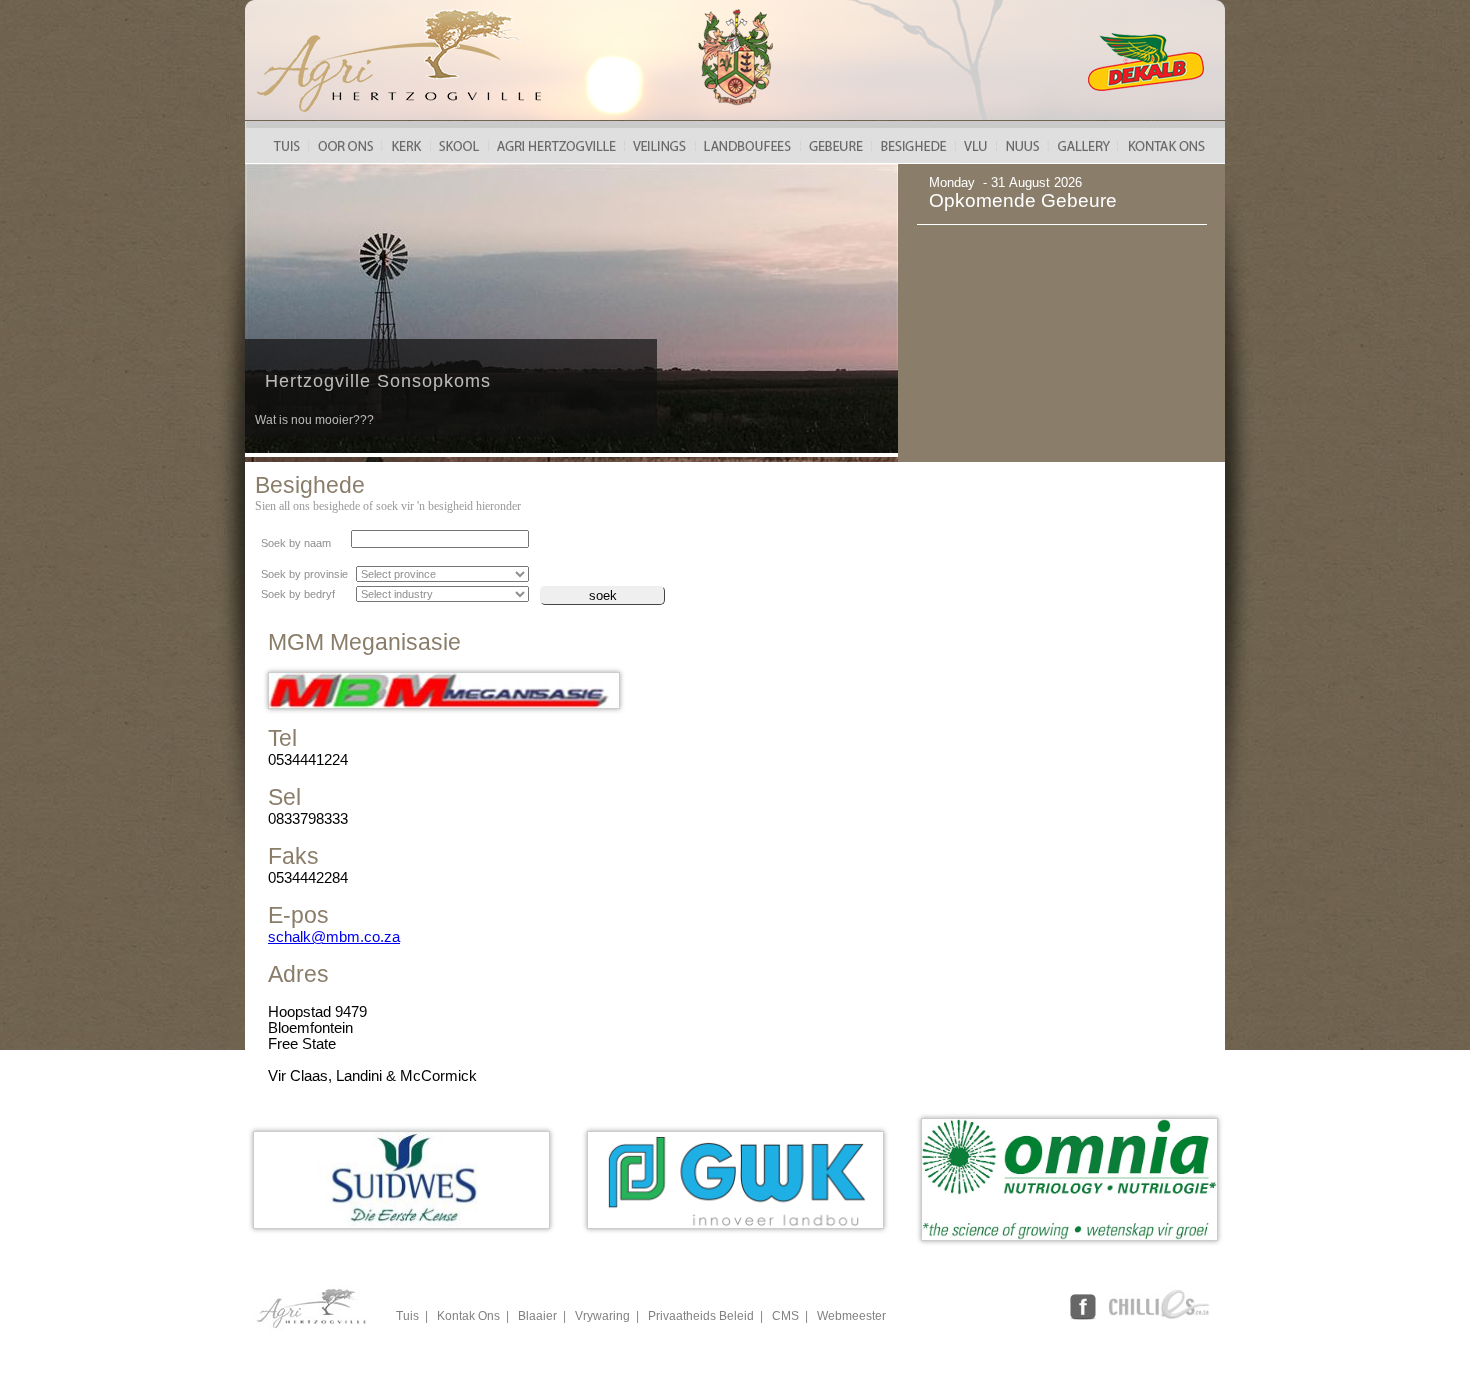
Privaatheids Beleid (701, 1316)
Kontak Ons (468, 1316)
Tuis (407, 1316)
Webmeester (851, 1316)
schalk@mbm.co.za (334, 937)
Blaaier (537, 1316)
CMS (785, 1316)
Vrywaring (602, 1316)
